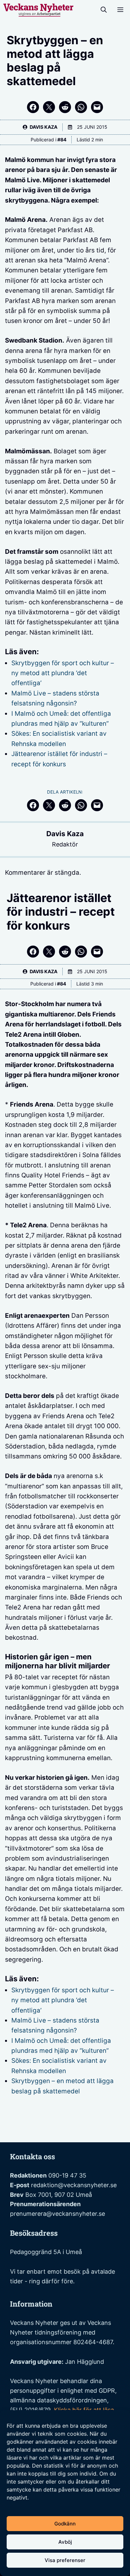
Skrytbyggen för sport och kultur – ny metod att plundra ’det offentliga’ (63, 673)
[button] (104, 10)
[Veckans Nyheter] (38, 10)
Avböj (65, 2542)
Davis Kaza (65, 834)
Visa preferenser (65, 2560)
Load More (65, 2127)
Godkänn (65, 2524)
